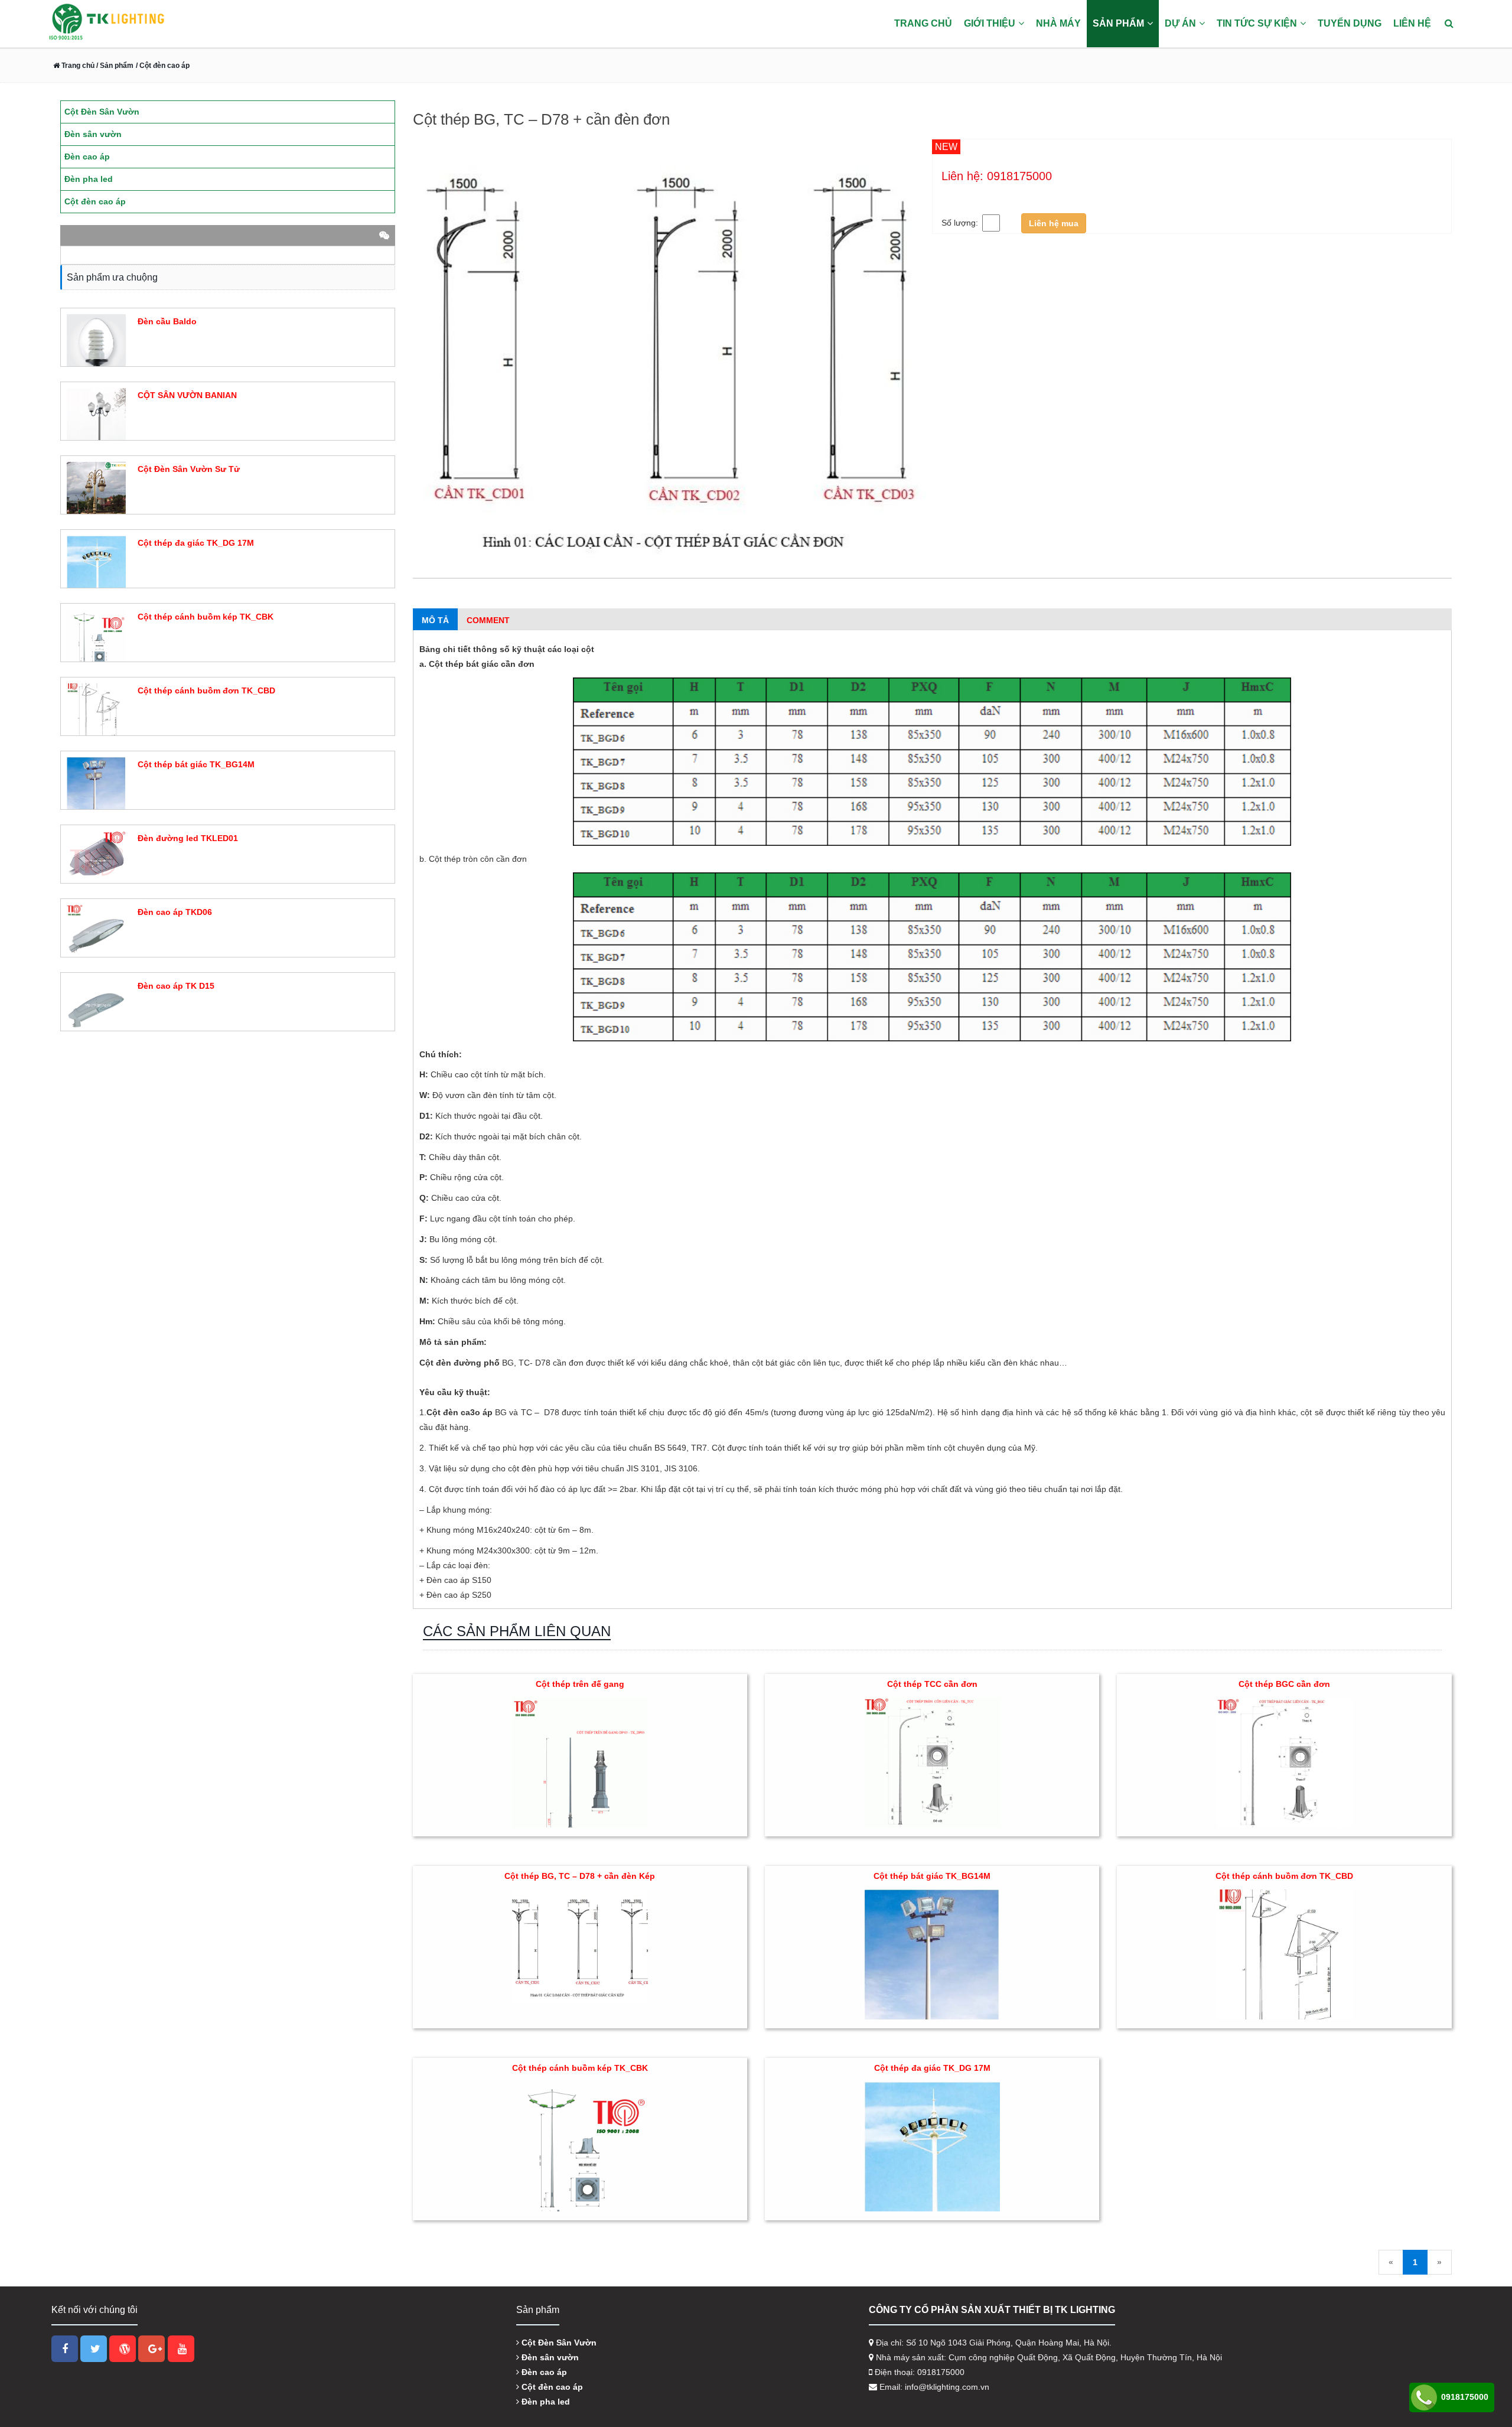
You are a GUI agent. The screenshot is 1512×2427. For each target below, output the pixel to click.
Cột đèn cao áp (551, 2387)
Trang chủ (923, 23)
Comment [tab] (488, 620)
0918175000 (1464, 2397)
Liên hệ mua (1054, 223)
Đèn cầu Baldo (167, 321)
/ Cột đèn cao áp (163, 66)
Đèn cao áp (543, 2372)
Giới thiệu (990, 23)
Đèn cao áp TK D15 (176, 986)
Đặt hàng (153, 343)
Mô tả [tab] (435, 620)
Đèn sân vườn (549, 2357)
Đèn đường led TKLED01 (188, 838)
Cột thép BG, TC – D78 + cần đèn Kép (580, 1876)
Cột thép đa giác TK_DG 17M (932, 2068)
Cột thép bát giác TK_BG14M (932, 1876)
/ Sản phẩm (114, 66)
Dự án (1180, 23)
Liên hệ (1412, 23)
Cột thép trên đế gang (580, 1684)
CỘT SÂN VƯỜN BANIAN (187, 395)
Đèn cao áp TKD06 (175, 912)
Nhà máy (1058, 23)
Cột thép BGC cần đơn (1284, 1684)
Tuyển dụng (1350, 23)
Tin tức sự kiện (1257, 23)
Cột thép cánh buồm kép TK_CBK (580, 2068)
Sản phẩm (1118, 23)
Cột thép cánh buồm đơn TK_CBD (1284, 1876)
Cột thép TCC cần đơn (932, 1684)
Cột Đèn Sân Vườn (558, 2343)
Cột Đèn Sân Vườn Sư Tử (189, 469)
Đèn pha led (545, 2402)
